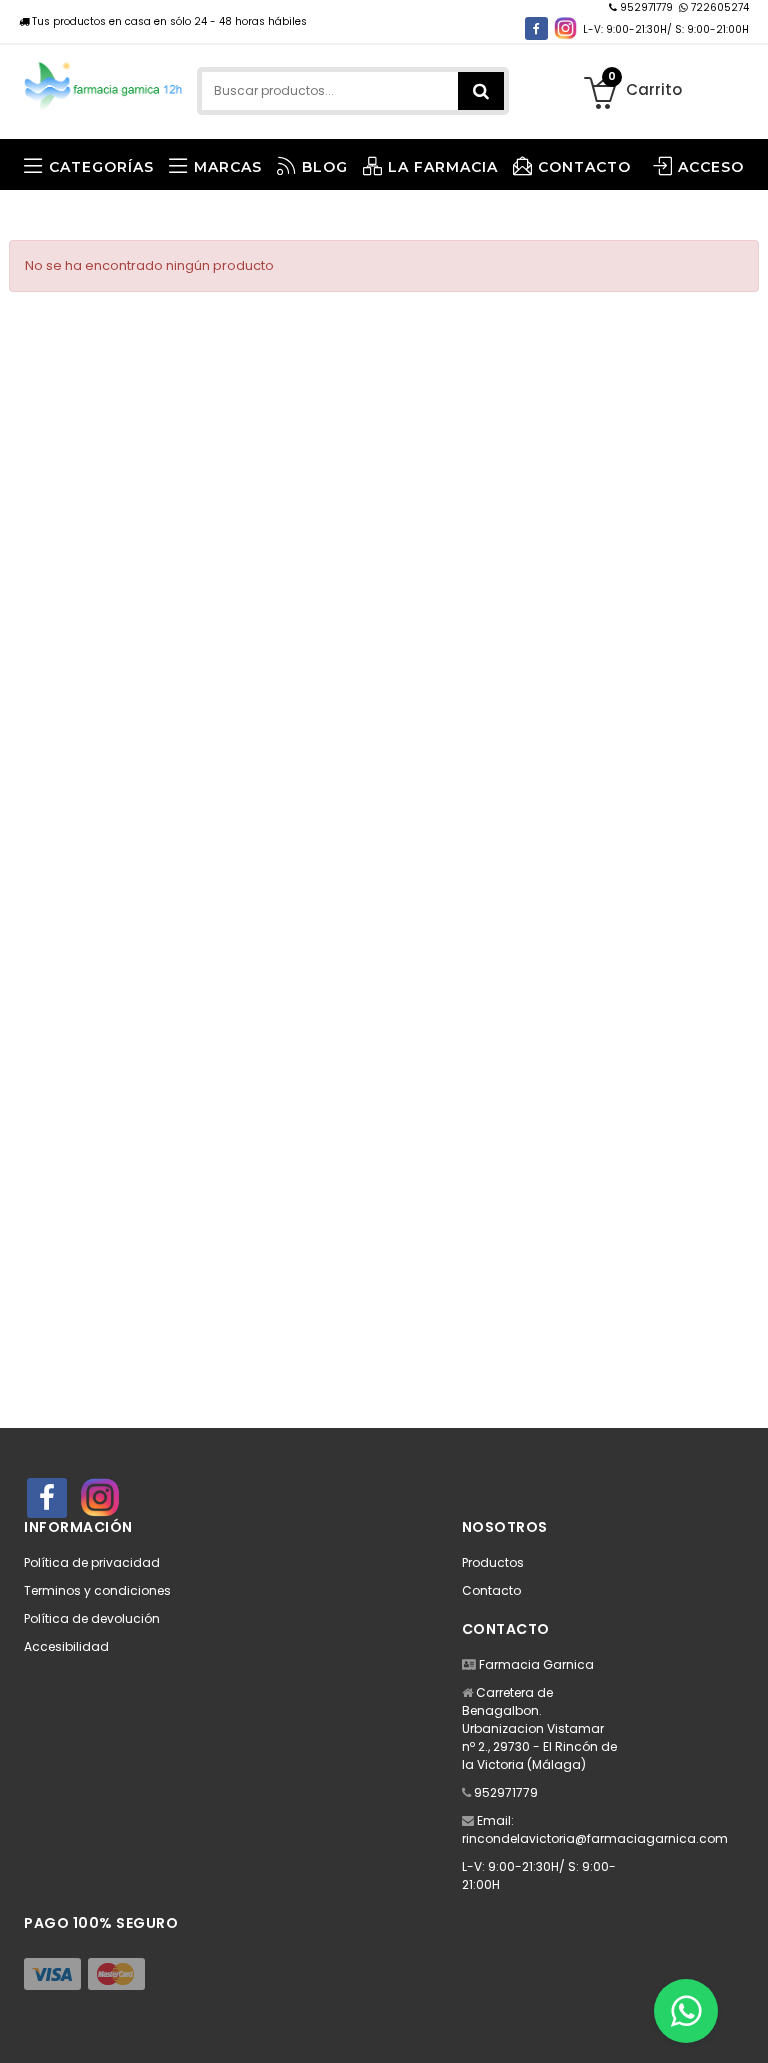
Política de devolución (92, 1618)
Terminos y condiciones (97, 1590)
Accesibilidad (66, 1646)
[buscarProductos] (481, 91)
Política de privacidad (92, 1562)
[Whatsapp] (686, 2011)
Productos (493, 1562)
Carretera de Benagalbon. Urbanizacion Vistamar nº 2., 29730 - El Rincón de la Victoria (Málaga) (539, 1728)
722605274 (718, 7)
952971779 (646, 7)
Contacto (491, 1590)
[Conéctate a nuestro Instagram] (565, 28)
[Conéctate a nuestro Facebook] (536, 28)
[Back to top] (747, 2027)
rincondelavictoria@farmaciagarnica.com (595, 1838)
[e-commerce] (104, 82)
